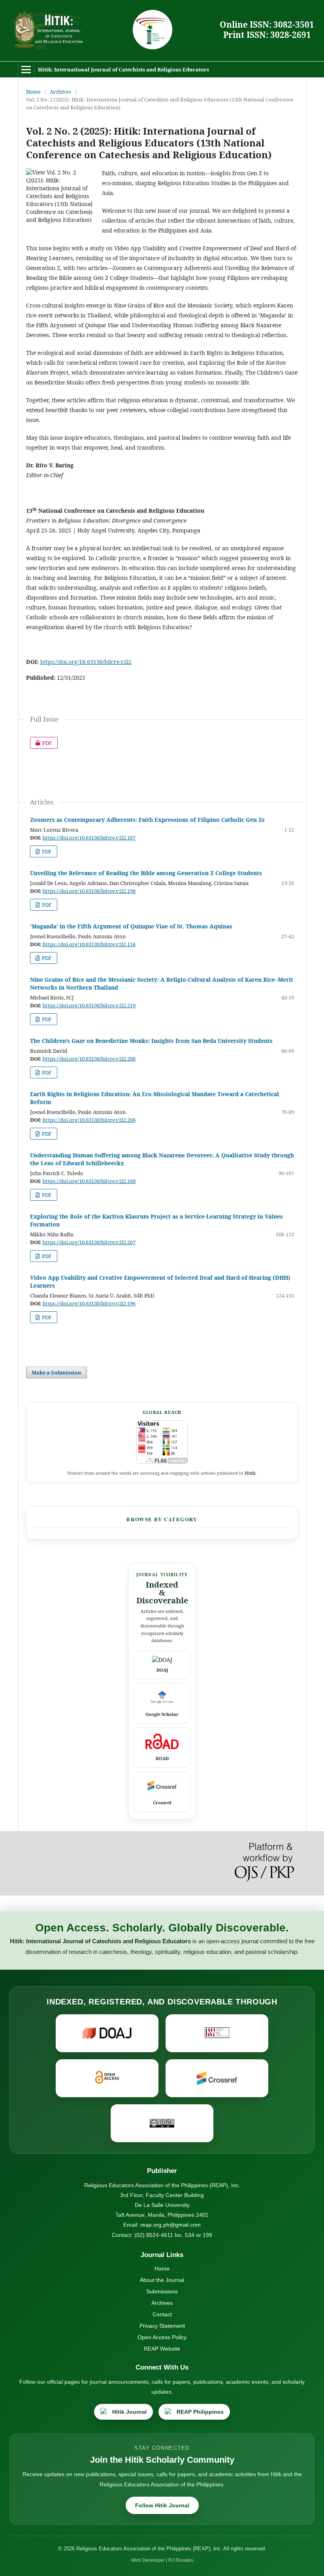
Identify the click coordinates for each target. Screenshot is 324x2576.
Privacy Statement (162, 2326)
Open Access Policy (162, 2337)
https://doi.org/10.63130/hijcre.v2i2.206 (89, 1120)
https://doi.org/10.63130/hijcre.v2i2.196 (89, 1303)
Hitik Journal (129, 2412)
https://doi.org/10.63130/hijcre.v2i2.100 (89, 1181)
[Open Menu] (26, 69)
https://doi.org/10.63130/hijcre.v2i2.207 (89, 1242)
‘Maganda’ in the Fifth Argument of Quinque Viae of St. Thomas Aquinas (131, 926)
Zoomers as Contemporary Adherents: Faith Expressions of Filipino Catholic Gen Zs (147, 820)
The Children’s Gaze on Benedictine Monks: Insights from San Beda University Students (151, 1041)
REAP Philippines (200, 2412)
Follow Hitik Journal (162, 2505)
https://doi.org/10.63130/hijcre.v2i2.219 (89, 1005)
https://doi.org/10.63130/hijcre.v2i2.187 (89, 838)
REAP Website (162, 2349)
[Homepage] (47, 31)
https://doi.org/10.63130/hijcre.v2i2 (86, 662)
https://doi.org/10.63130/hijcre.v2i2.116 (89, 944)
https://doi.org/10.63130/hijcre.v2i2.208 (89, 1059)
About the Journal (162, 2280)
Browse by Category (162, 1519)
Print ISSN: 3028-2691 (267, 35)
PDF (41, 743)
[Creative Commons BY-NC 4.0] (162, 2123)
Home (33, 92)
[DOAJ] (107, 2033)
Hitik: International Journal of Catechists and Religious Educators (123, 69)
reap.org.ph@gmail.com (170, 2225)
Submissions (162, 2291)
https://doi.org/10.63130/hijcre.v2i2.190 (89, 891)
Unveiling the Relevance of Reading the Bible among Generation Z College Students (146, 873)
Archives (60, 92)
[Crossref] (217, 2078)
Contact (162, 2314)
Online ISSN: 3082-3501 (267, 24)
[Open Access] (107, 2078)
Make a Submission (57, 1372)
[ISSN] (217, 2033)
